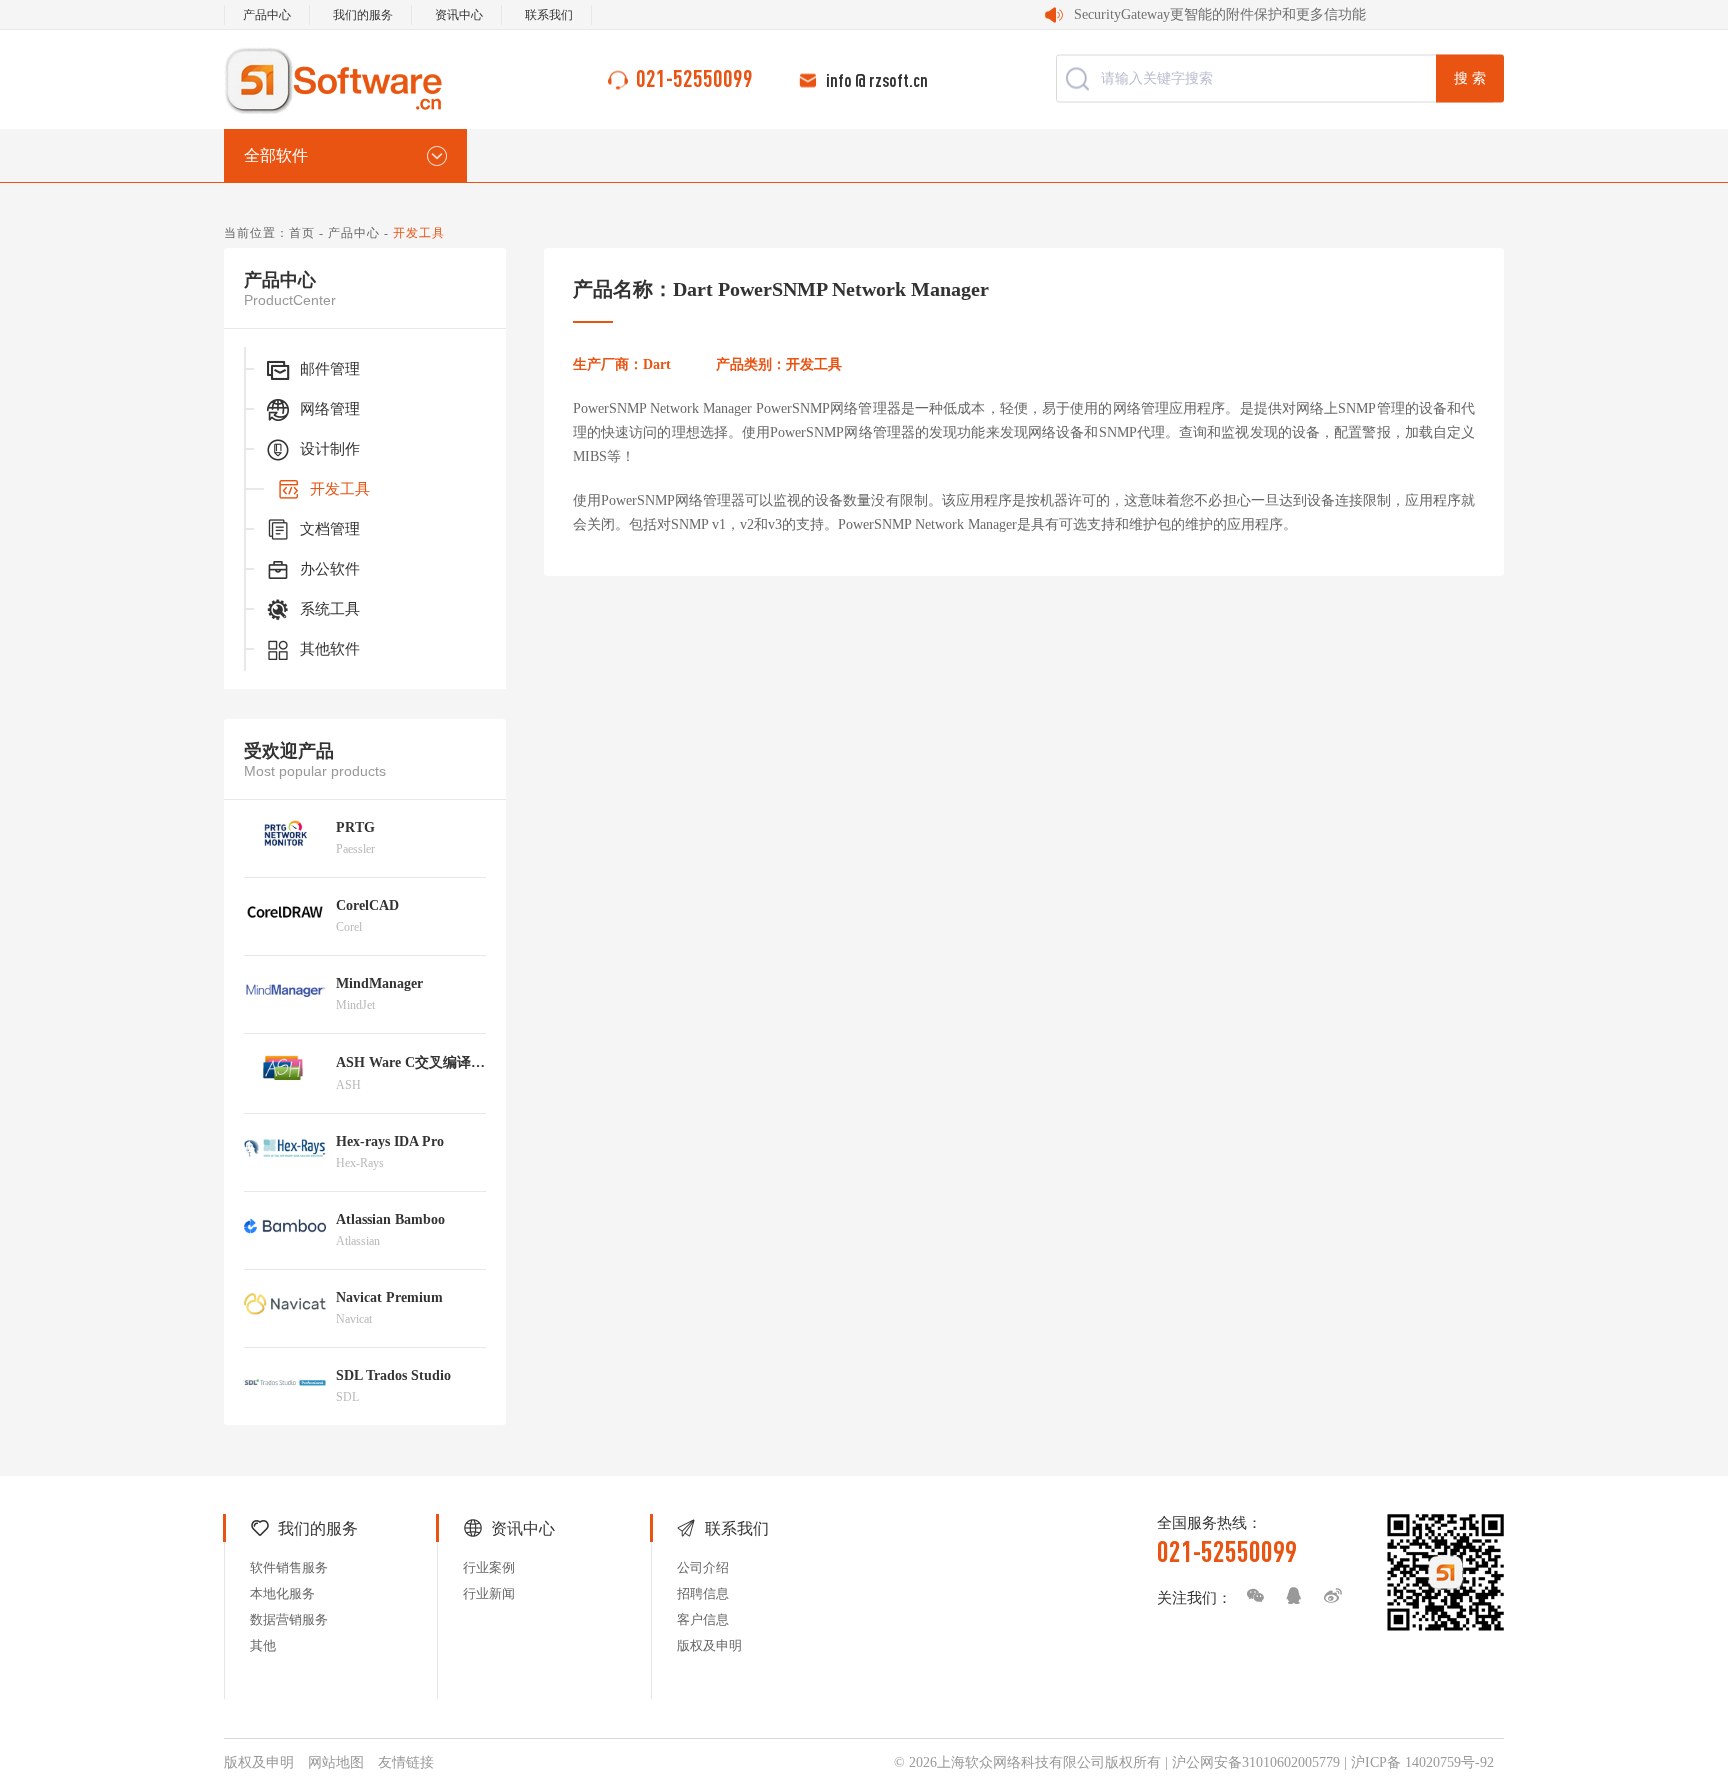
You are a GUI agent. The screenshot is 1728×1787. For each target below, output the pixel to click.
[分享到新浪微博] (1328, 1596)
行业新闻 (489, 1593)
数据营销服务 (289, 1619)
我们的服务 (363, 15)
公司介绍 (703, 1567)
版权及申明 (709, 1645)
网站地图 (336, 1762)
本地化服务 (282, 1593)
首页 (302, 233)
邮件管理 (330, 369)
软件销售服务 (289, 1567)
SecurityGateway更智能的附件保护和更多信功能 (1220, 14)
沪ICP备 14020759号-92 (1422, 1762)
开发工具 (340, 489)
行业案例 (489, 1567)
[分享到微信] (1250, 1596)
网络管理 (330, 409)
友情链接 (406, 1762)
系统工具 (330, 609)
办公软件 (330, 569)
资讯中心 (459, 15)
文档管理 (330, 529)
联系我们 (549, 15)
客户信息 (703, 1619)
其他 (263, 1645)
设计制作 (330, 449)
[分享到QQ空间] (1289, 1596)
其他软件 (330, 649)
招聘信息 (703, 1593)
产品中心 (267, 15)
